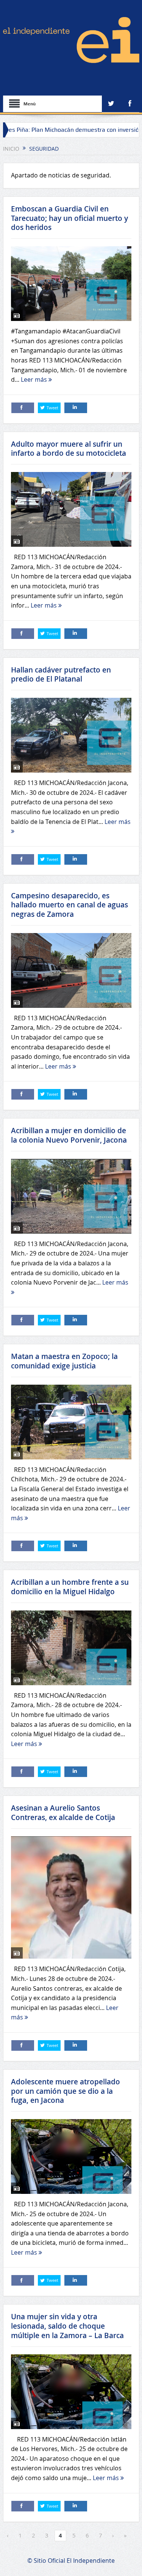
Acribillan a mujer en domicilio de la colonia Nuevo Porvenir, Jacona (69, 1135)
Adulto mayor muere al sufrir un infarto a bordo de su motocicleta (69, 449)
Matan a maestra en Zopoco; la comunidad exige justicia (64, 1361)
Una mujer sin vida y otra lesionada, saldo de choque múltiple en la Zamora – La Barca (67, 2326)
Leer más (35, 379)
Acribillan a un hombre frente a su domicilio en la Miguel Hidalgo (70, 1587)
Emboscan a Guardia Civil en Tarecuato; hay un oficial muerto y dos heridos (69, 218)
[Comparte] (23, 408)
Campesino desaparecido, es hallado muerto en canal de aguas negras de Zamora (69, 905)
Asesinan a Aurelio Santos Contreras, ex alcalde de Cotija (63, 1813)
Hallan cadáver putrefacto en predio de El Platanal (61, 675)
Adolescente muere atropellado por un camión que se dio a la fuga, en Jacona (66, 2091)
